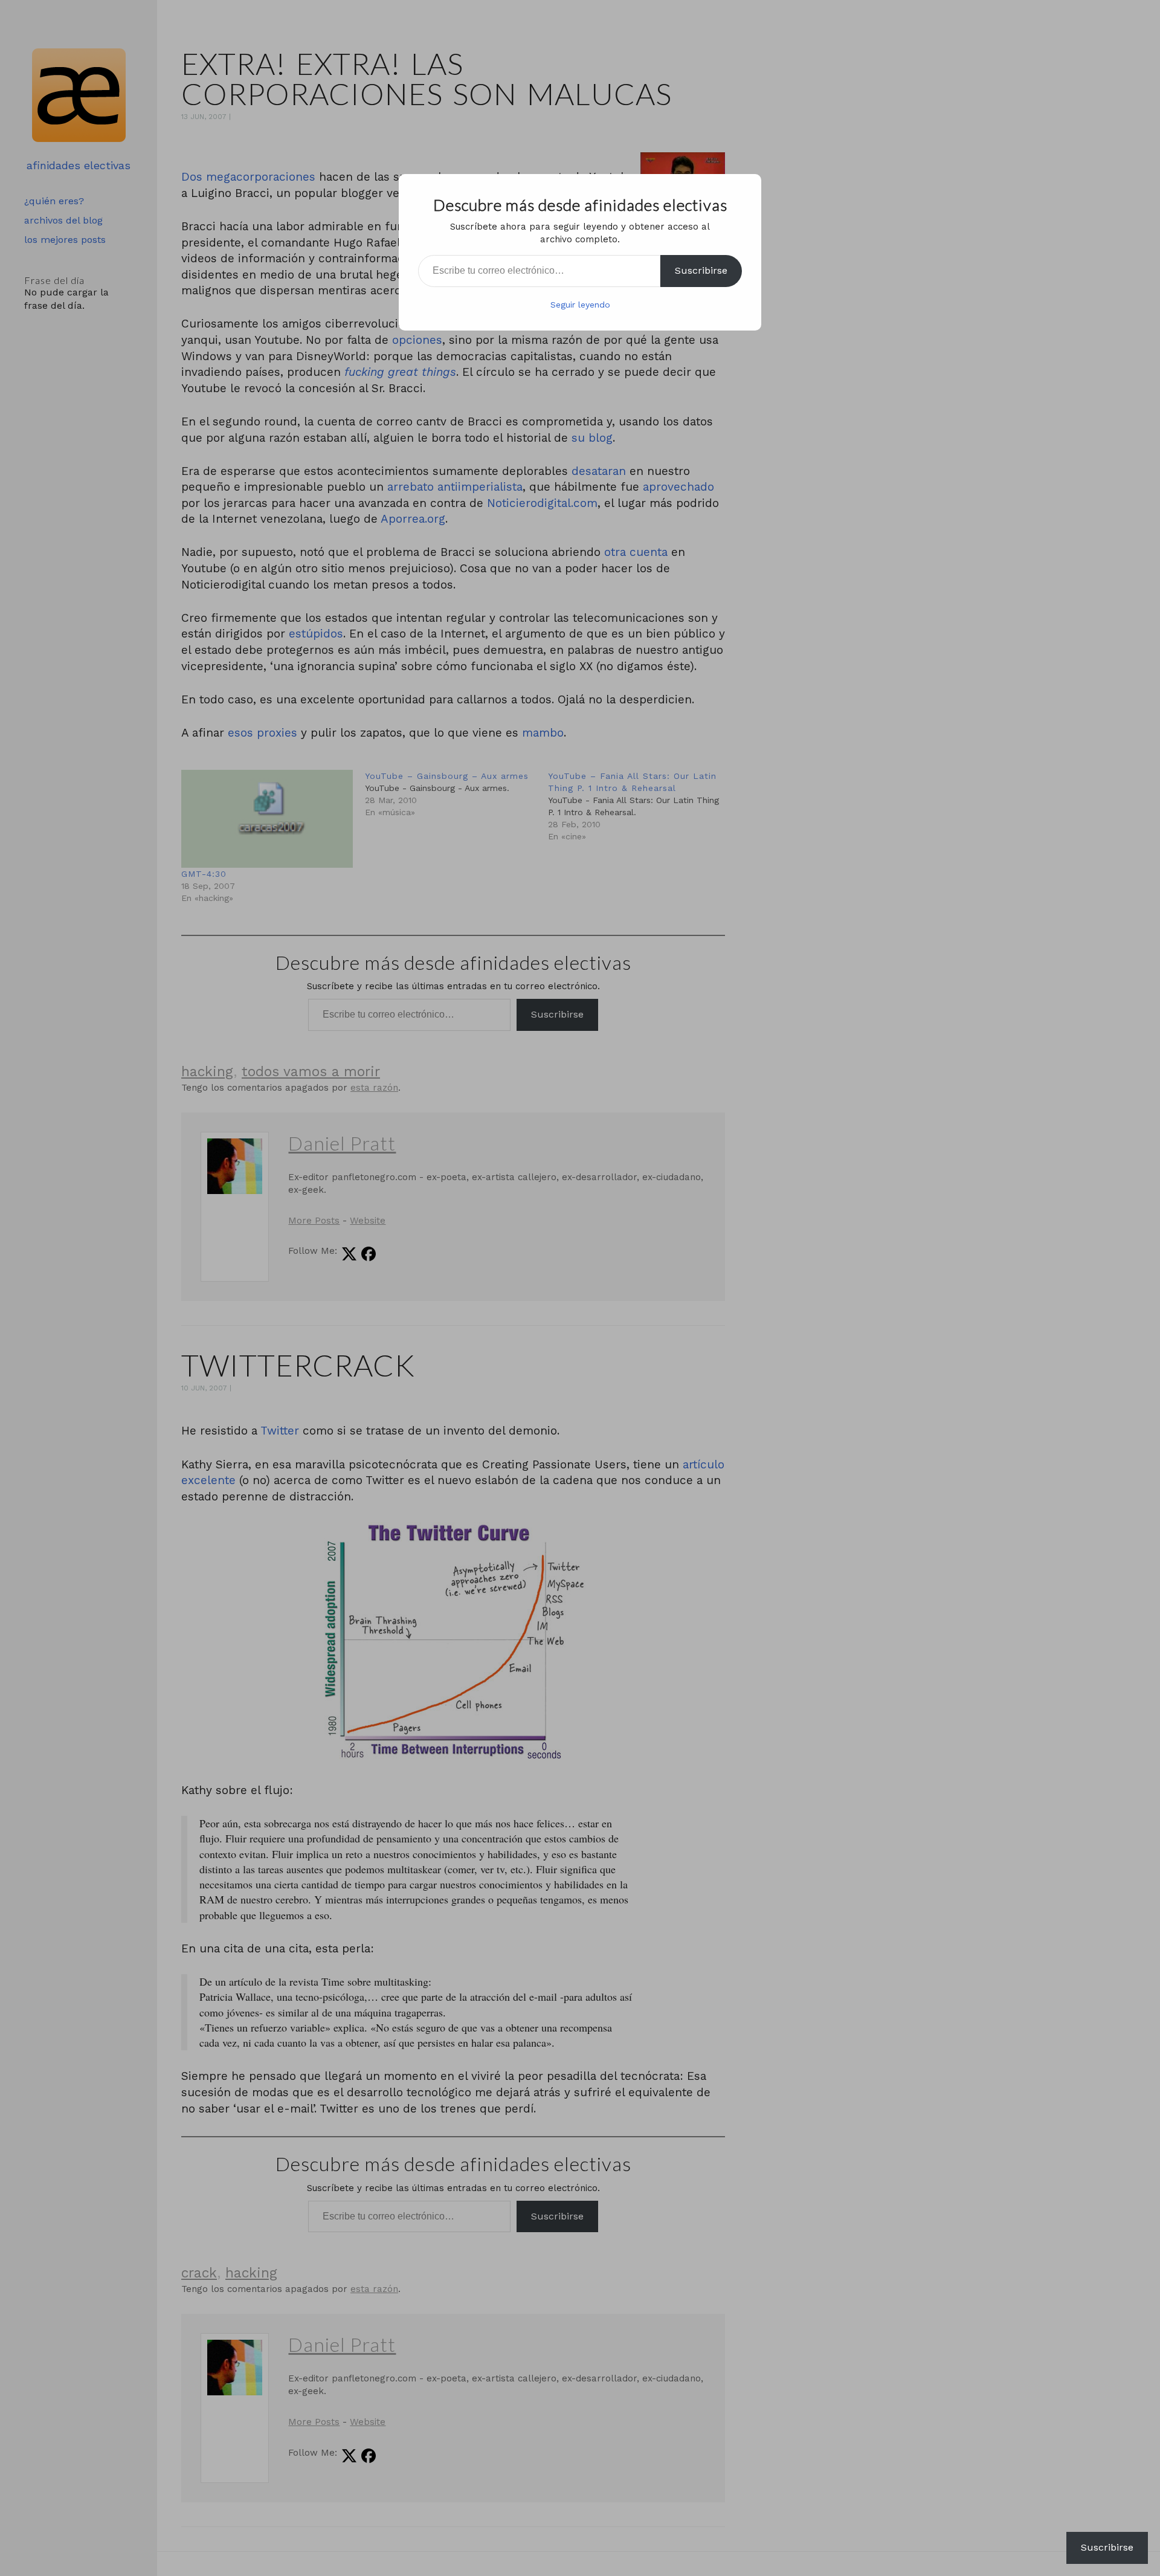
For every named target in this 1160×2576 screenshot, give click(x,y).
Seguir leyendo (580, 305)
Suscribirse (701, 270)
